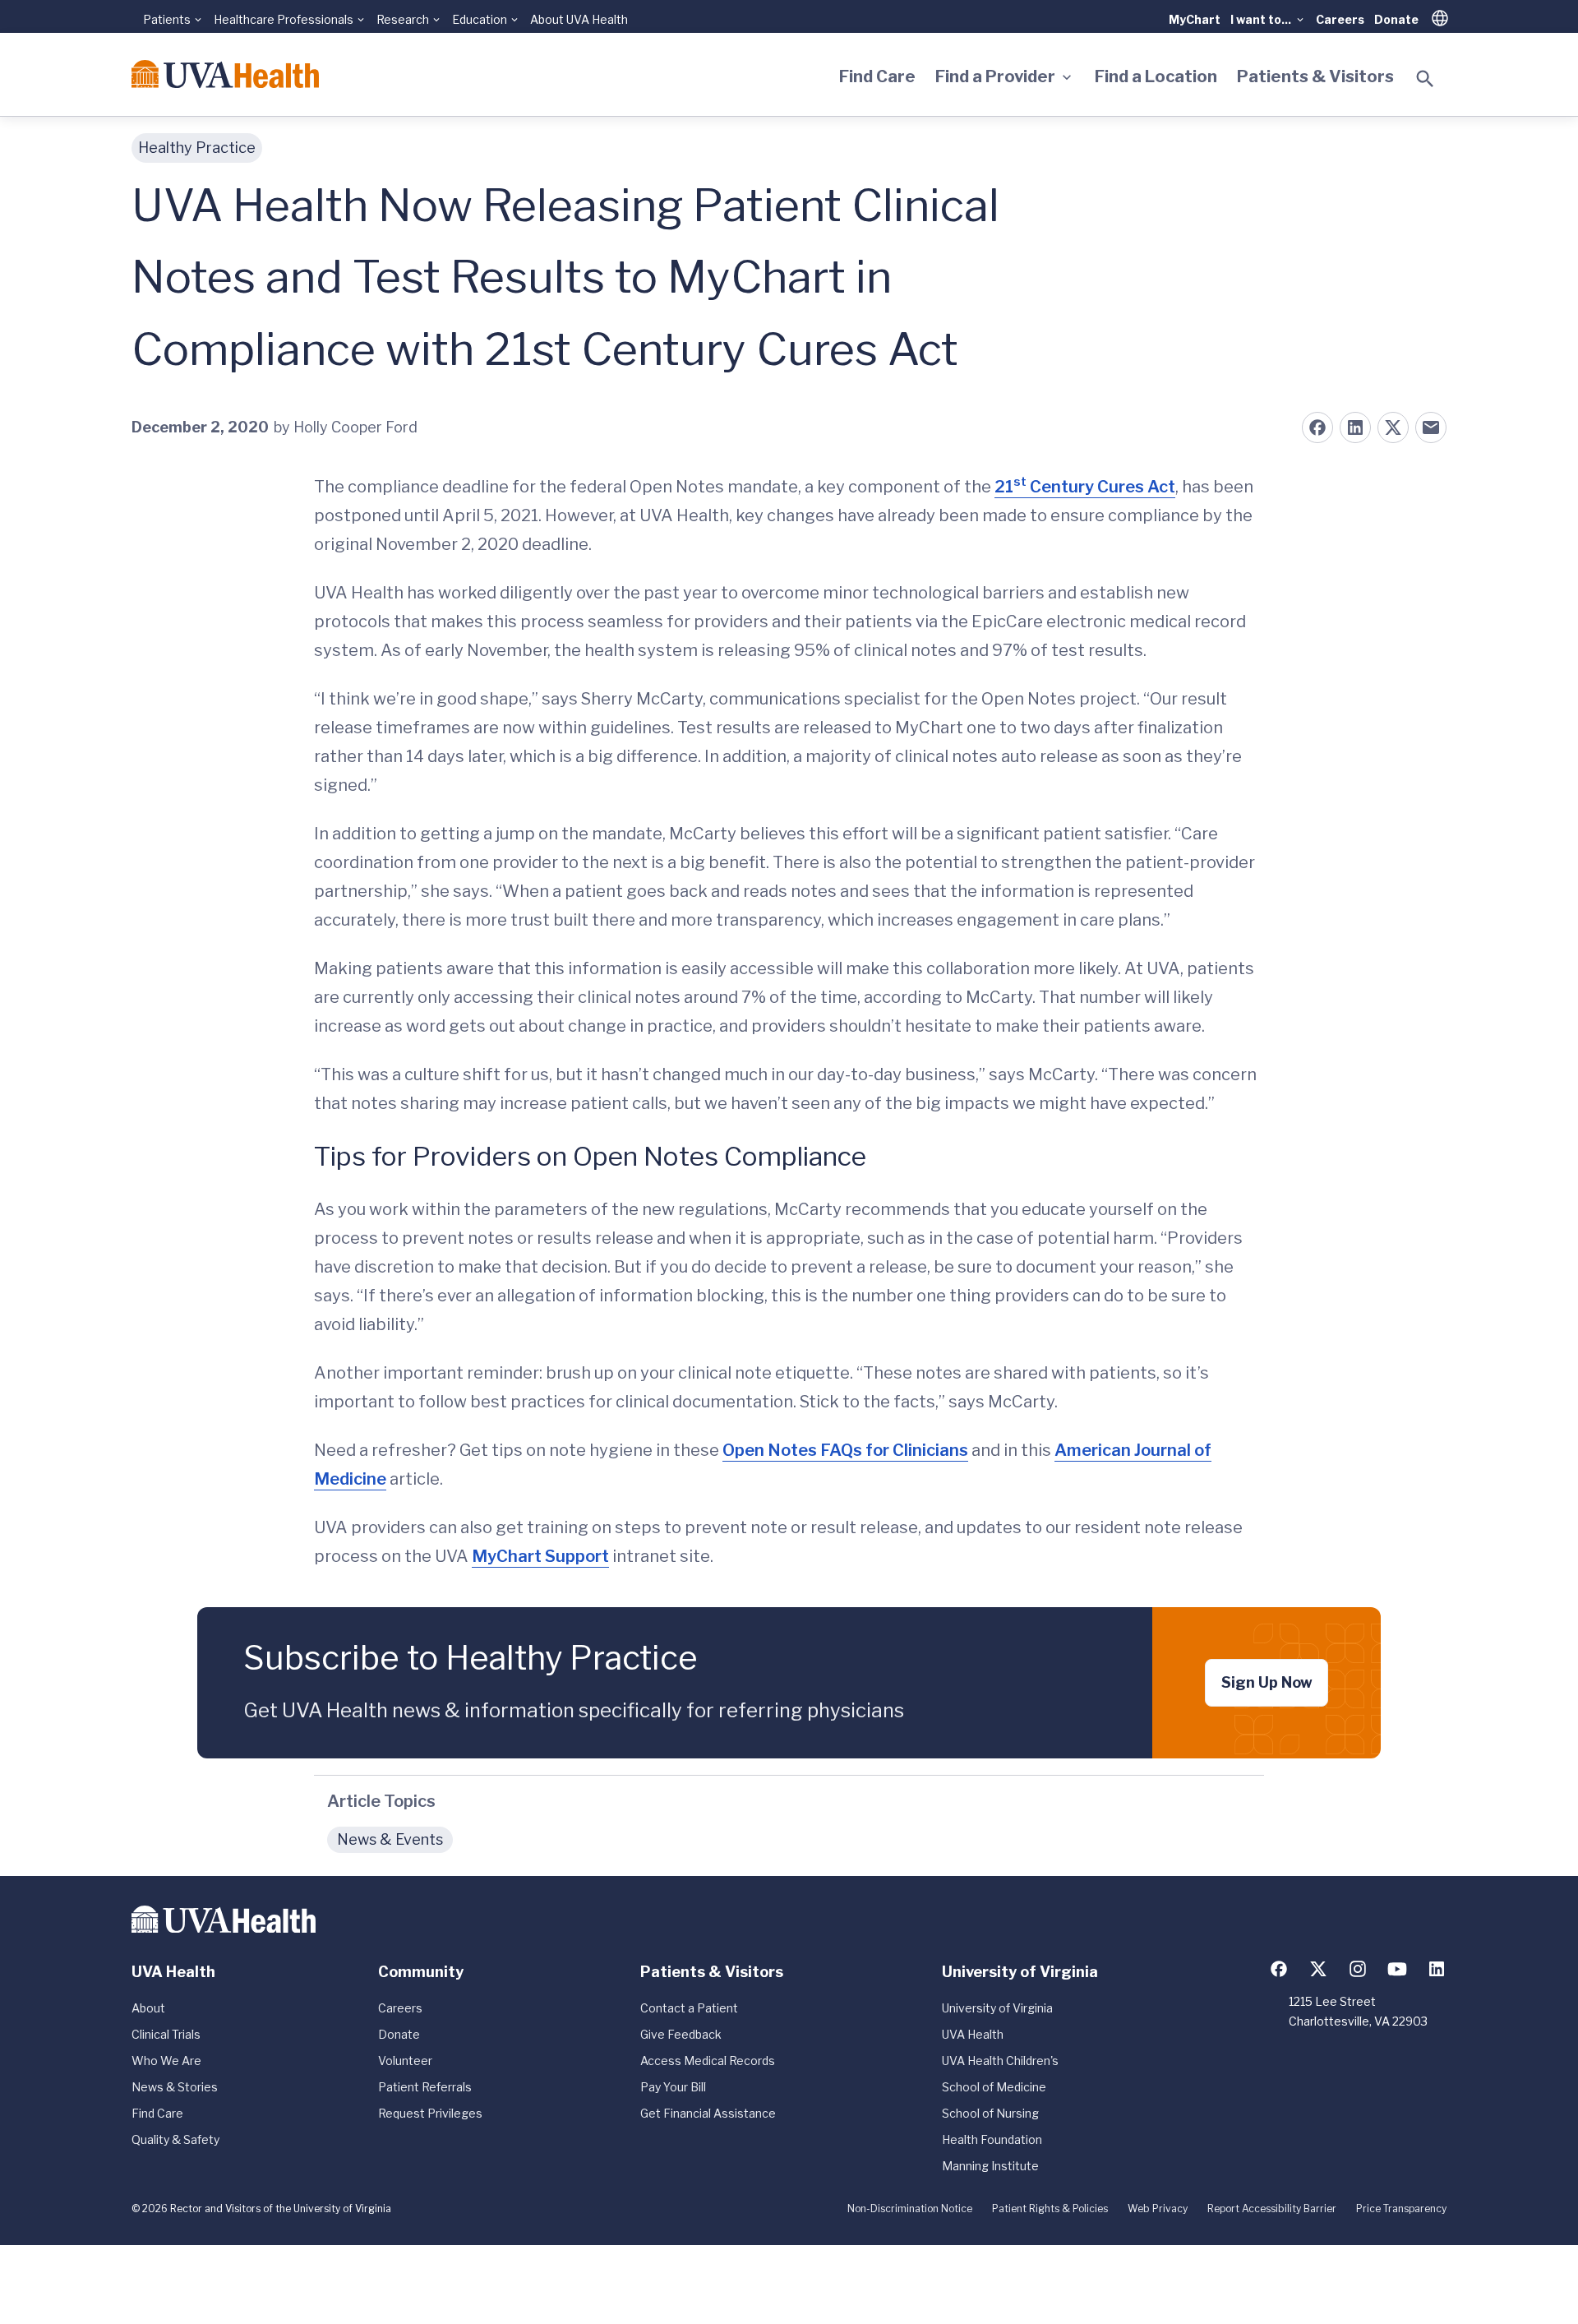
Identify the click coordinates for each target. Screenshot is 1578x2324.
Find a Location (1156, 76)
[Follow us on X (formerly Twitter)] (1318, 1969)
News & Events (390, 1839)
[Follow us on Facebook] (1279, 1969)
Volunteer (405, 2061)
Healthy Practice (197, 148)
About (148, 2008)
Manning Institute (990, 2166)
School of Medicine (994, 2087)
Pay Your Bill (673, 2087)
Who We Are (166, 2061)
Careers (1340, 19)
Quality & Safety (175, 2139)
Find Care (877, 76)
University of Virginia (997, 2008)
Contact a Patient (689, 2008)
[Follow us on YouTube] (1397, 1969)
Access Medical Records (708, 2061)
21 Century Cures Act (1085, 487)
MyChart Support (540, 1556)
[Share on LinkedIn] (1355, 427)
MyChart (1195, 19)
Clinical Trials (166, 2034)
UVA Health (973, 2034)
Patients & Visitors (1315, 76)
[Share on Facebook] (1317, 427)
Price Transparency (1401, 2208)
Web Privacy (1158, 2208)
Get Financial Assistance (708, 2113)
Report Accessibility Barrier (1272, 2208)
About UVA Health (579, 19)
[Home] (225, 74)
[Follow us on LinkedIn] (1437, 1969)
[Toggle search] (1425, 79)
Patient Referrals (425, 2087)
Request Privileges (430, 2113)
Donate (1396, 19)
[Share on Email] (1431, 427)
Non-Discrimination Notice (910, 2208)
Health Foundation (992, 2139)
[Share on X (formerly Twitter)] (1393, 427)
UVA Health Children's (1000, 2061)
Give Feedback (681, 2034)
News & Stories (175, 2087)
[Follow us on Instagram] (1358, 1969)
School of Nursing (990, 2113)
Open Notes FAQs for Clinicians (845, 1450)
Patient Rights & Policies (1050, 2208)
